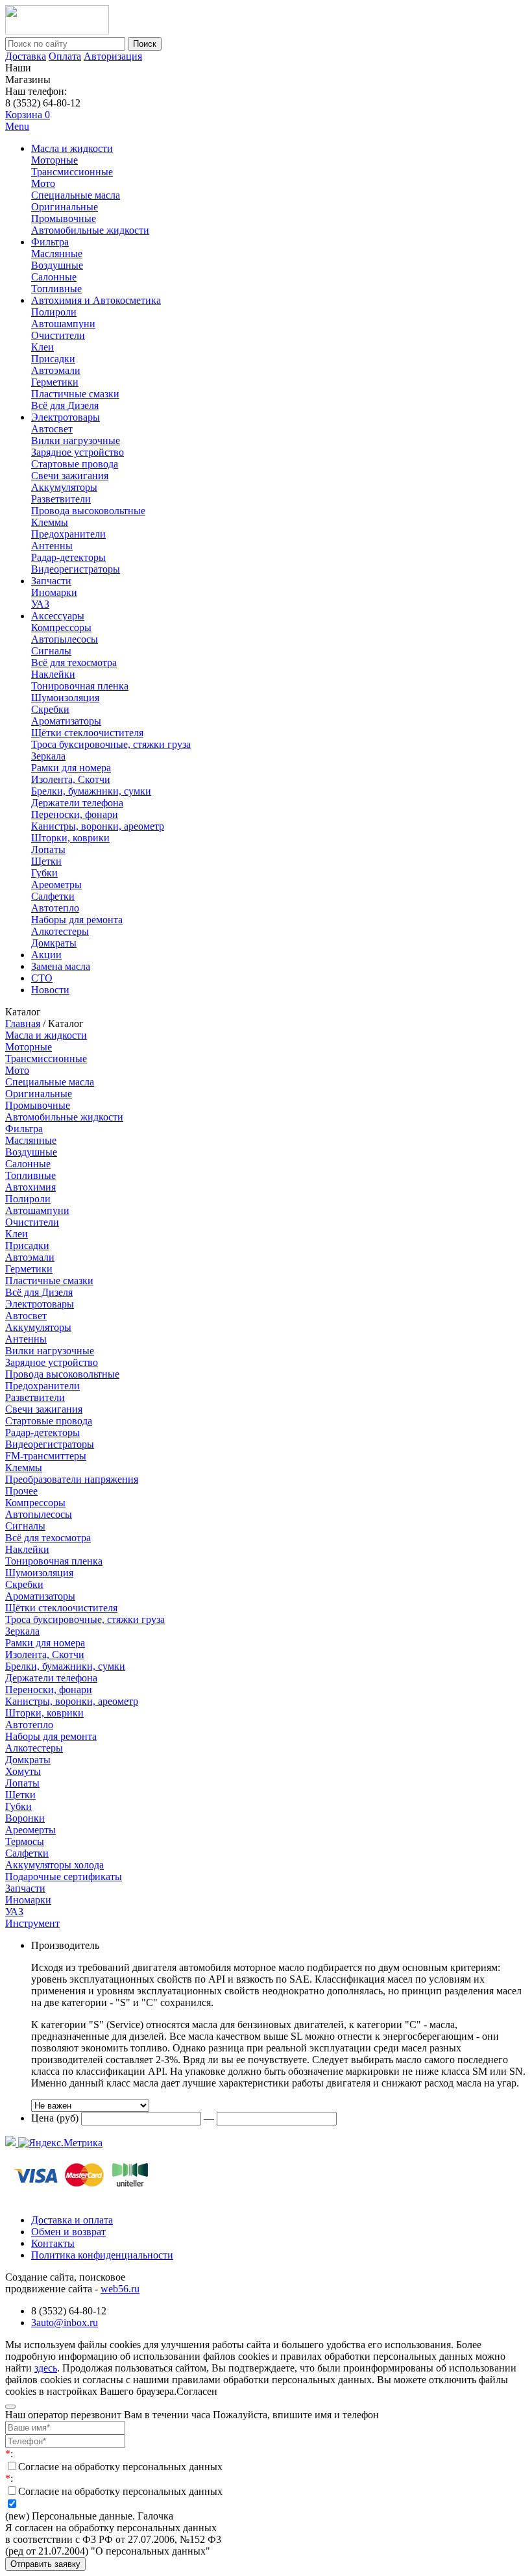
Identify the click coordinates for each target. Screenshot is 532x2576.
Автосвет (52, 429)
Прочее (21, 1491)
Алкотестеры (60, 931)
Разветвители (61, 499)
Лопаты (48, 849)
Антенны (52, 546)
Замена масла (61, 966)
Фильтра (50, 242)
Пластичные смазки (75, 394)
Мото (43, 183)
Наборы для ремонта (77, 920)
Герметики (55, 382)
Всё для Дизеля (65, 405)
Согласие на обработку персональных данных (120, 2467)
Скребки (50, 709)
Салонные (54, 277)
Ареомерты (30, 1830)
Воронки (25, 1818)
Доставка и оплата (72, 2220)
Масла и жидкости (72, 148)
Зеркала (48, 756)
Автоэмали (56, 370)
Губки (44, 873)
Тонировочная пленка (80, 686)
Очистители (58, 335)
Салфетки (53, 896)
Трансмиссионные (72, 172)
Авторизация (113, 56)
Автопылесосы (65, 639)
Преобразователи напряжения (72, 1479)
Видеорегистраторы (76, 569)
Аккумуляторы (64, 487)
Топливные (56, 289)
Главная (23, 1023)
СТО (42, 978)
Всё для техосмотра (74, 663)
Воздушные (57, 265)
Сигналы (51, 651)
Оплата (65, 56)
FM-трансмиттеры (46, 1456)
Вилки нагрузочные (76, 440)
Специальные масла (76, 195)
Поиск (145, 44)
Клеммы (50, 522)
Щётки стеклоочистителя (87, 733)
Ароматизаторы (66, 721)
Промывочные (64, 218)
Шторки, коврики (70, 838)
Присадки (53, 359)
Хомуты (23, 1771)
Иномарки (54, 592)
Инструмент (32, 1923)
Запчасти (51, 581)
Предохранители (68, 534)
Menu (17, 126)
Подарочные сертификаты (64, 1876)
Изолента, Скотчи (71, 779)
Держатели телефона (77, 803)
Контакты (53, 2243)
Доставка (26, 56)
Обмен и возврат (68, 2232)
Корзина (28, 115)
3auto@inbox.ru (65, 2322)
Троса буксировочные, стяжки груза (111, 744)
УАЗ (40, 604)
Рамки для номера (71, 768)
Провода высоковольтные (88, 511)
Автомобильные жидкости (90, 230)
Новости (50, 990)
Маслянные (57, 254)
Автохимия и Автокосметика (96, 300)
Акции (46, 955)
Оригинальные (65, 207)
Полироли (54, 312)
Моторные (54, 160)
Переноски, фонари (75, 814)
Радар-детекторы (68, 557)
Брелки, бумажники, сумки (91, 791)
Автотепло (55, 908)
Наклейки (53, 674)
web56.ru (120, 2289)
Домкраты (54, 943)
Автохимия (30, 1187)
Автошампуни (63, 324)
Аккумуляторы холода (54, 1865)
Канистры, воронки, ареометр (98, 826)
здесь (46, 2368)
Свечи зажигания (70, 476)
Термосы (25, 1841)
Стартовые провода (75, 464)
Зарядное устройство (78, 452)
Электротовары (66, 417)
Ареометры (56, 885)
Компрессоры (61, 627)
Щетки (46, 861)
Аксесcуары (58, 616)
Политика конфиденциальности (102, 2255)
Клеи (42, 347)
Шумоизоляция (65, 698)
